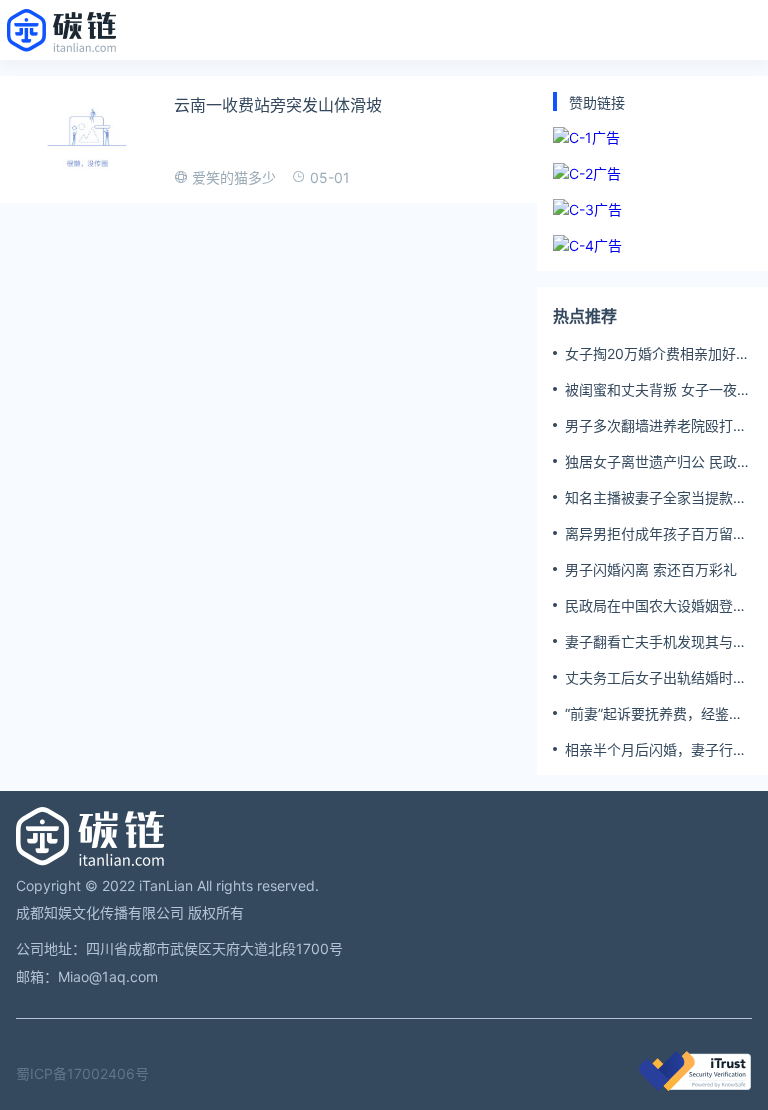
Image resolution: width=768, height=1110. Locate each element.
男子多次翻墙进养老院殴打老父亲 (656, 426)
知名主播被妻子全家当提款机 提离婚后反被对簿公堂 (656, 498)
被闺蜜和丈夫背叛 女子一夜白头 (658, 390)
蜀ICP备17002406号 (82, 1073)
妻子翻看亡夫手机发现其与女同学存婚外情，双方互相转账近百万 (656, 642)
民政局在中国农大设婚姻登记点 (656, 606)
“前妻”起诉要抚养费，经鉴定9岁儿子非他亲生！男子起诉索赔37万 (654, 714)
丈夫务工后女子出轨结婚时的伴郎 (656, 678)
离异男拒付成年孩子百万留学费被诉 (656, 534)
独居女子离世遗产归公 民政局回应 (658, 462)
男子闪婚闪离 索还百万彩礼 (651, 569)
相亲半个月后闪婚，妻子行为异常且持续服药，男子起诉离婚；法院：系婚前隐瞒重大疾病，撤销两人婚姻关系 (656, 750)
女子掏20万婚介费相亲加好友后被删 (657, 354)
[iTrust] (695, 1085)
